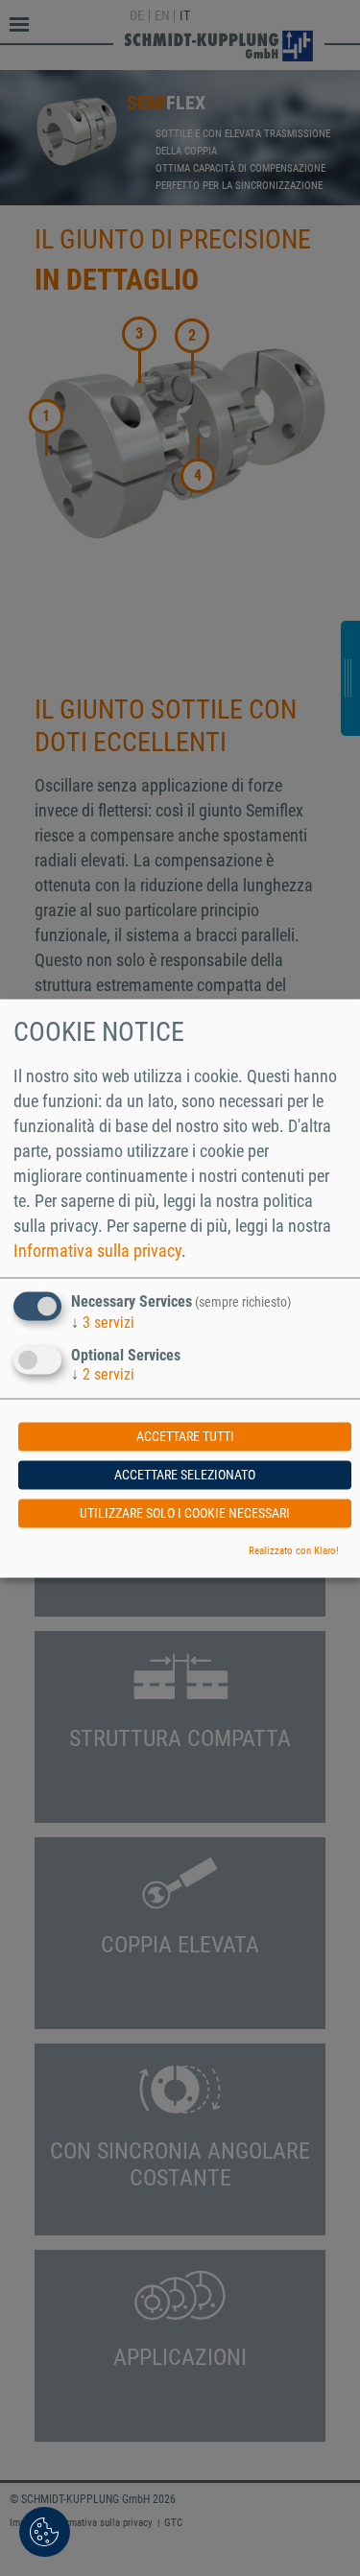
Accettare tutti (185, 1436)
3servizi (103, 1323)
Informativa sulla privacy (97, 1252)
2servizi (103, 1374)
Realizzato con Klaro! (294, 1551)
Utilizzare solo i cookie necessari (185, 1513)
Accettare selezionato (185, 1475)
